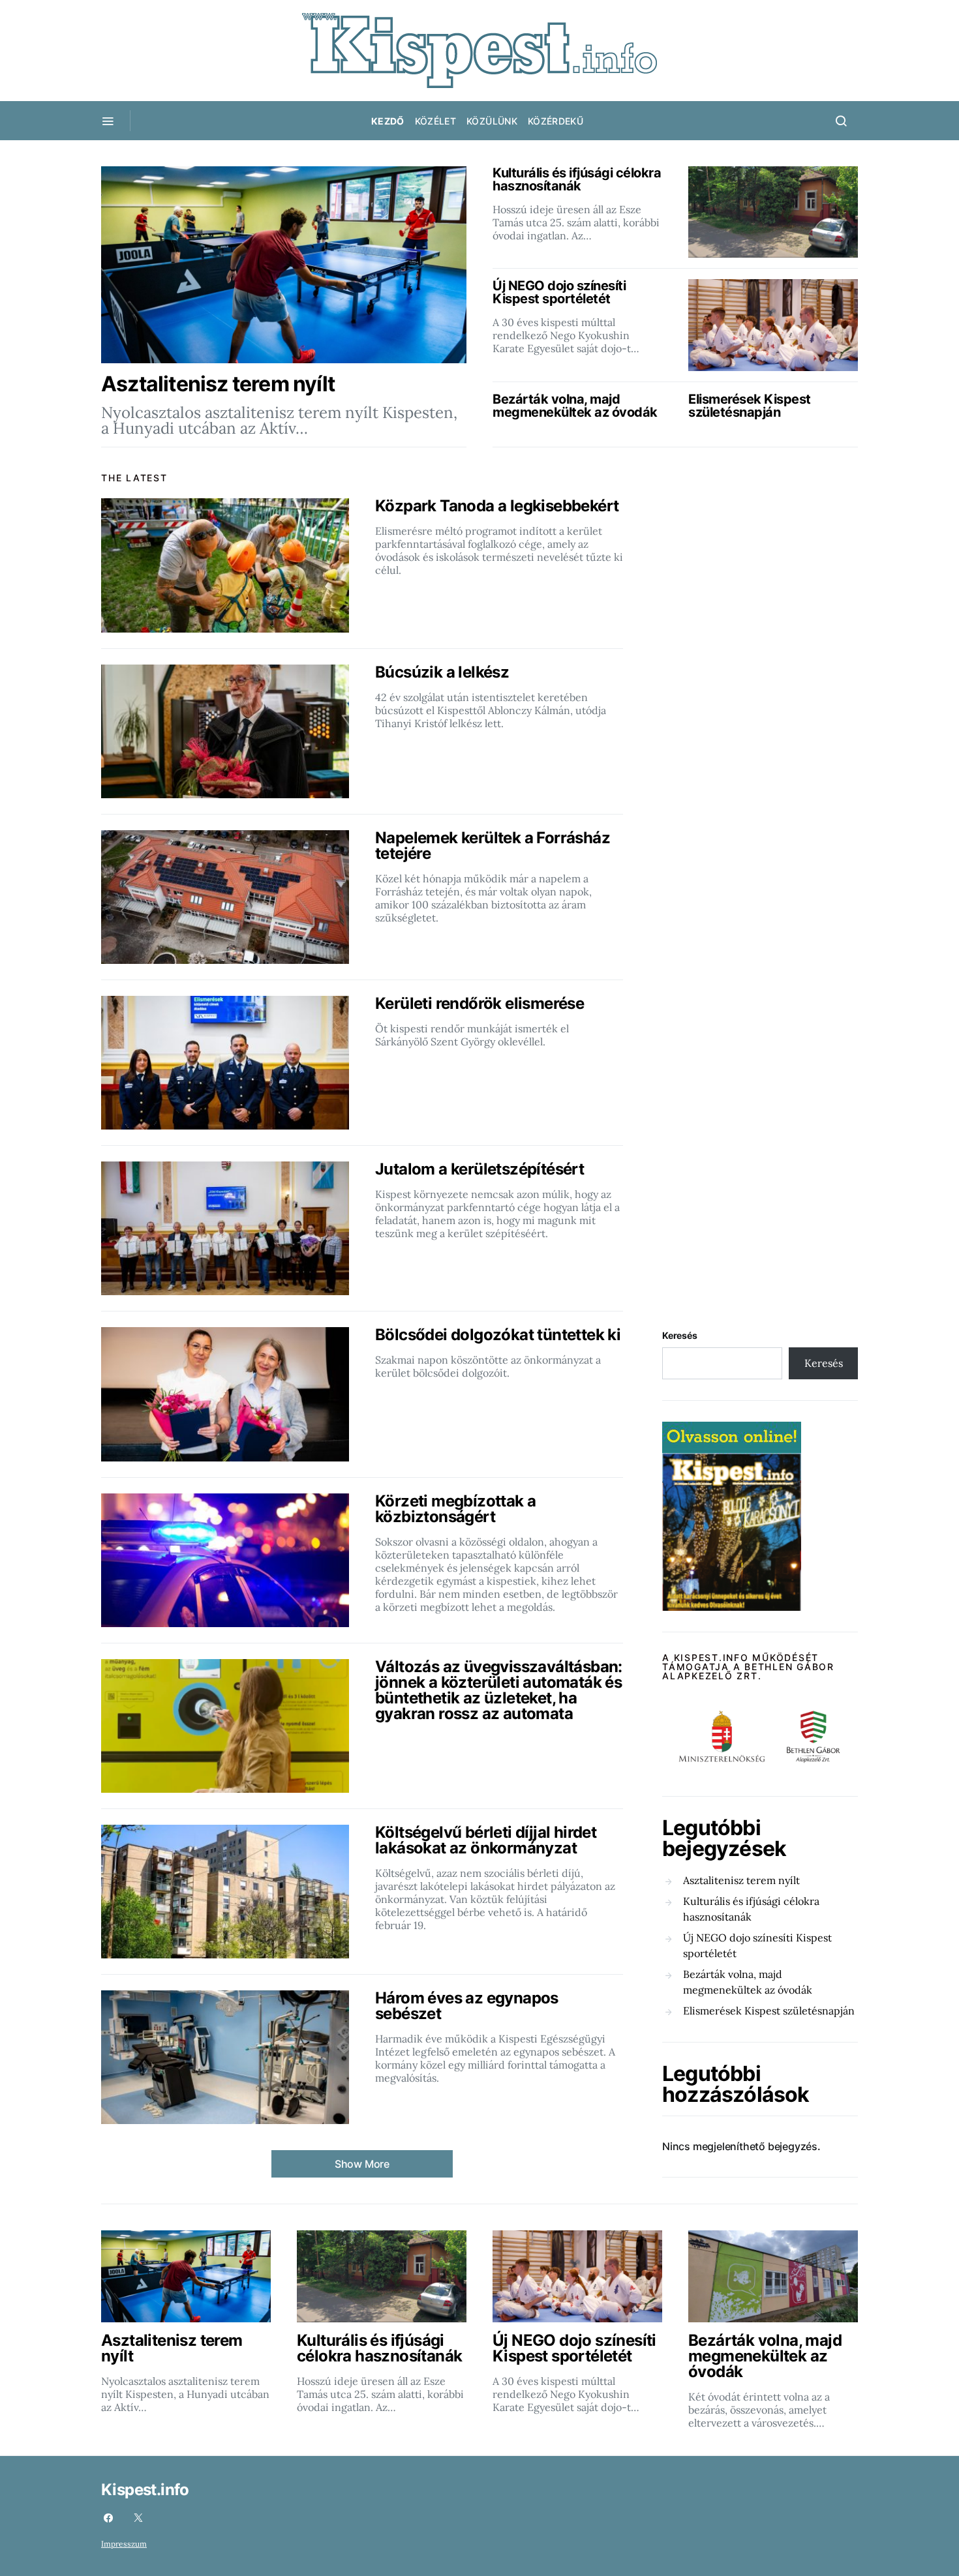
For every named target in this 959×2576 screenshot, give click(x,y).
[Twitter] (138, 2518)
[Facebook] (108, 2518)
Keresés (680, 1335)
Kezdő (388, 121)
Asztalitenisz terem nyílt (741, 1880)
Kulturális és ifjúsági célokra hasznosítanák (751, 1909)
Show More (362, 2164)
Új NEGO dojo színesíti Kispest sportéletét (757, 1945)
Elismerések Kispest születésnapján (769, 2011)
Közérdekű (556, 121)
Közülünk (492, 121)
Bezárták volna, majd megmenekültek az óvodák (748, 1982)
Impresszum (124, 2544)
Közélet (435, 121)
